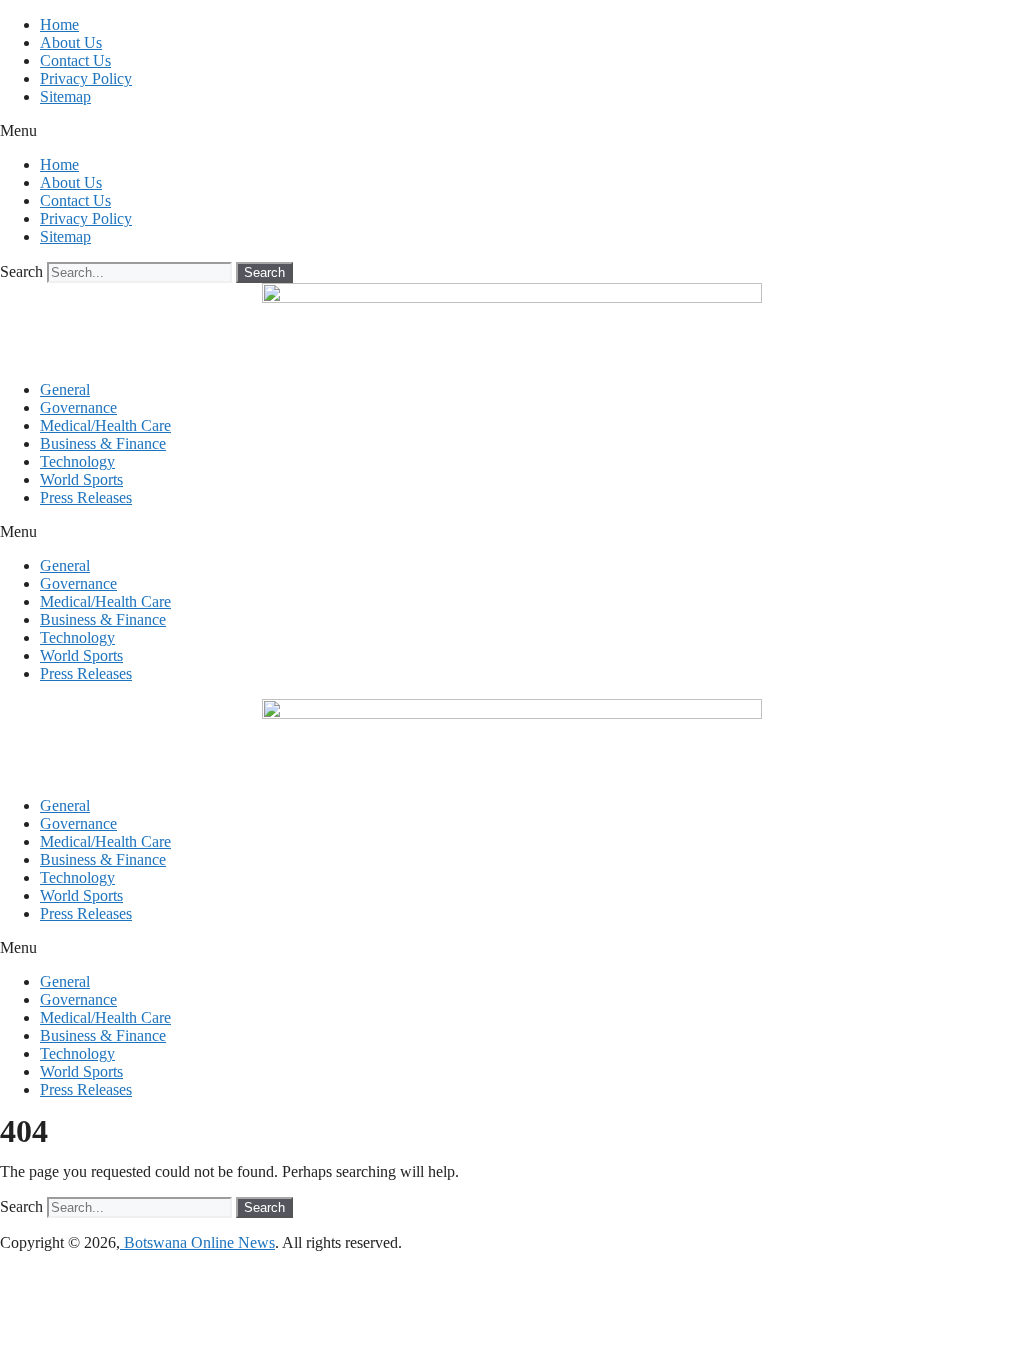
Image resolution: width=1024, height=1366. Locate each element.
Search (21, 271)
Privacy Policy (86, 78)
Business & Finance (103, 443)
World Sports (81, 479)
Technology (77, 461)
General (65, 389)
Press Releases (86, 497)
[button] (512, 131)
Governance (78, 407)
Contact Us (75, 60)
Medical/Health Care (105, 425)
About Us (71, 42)
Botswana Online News (197, 1242)
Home (59, 24)
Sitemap (65, 96)
